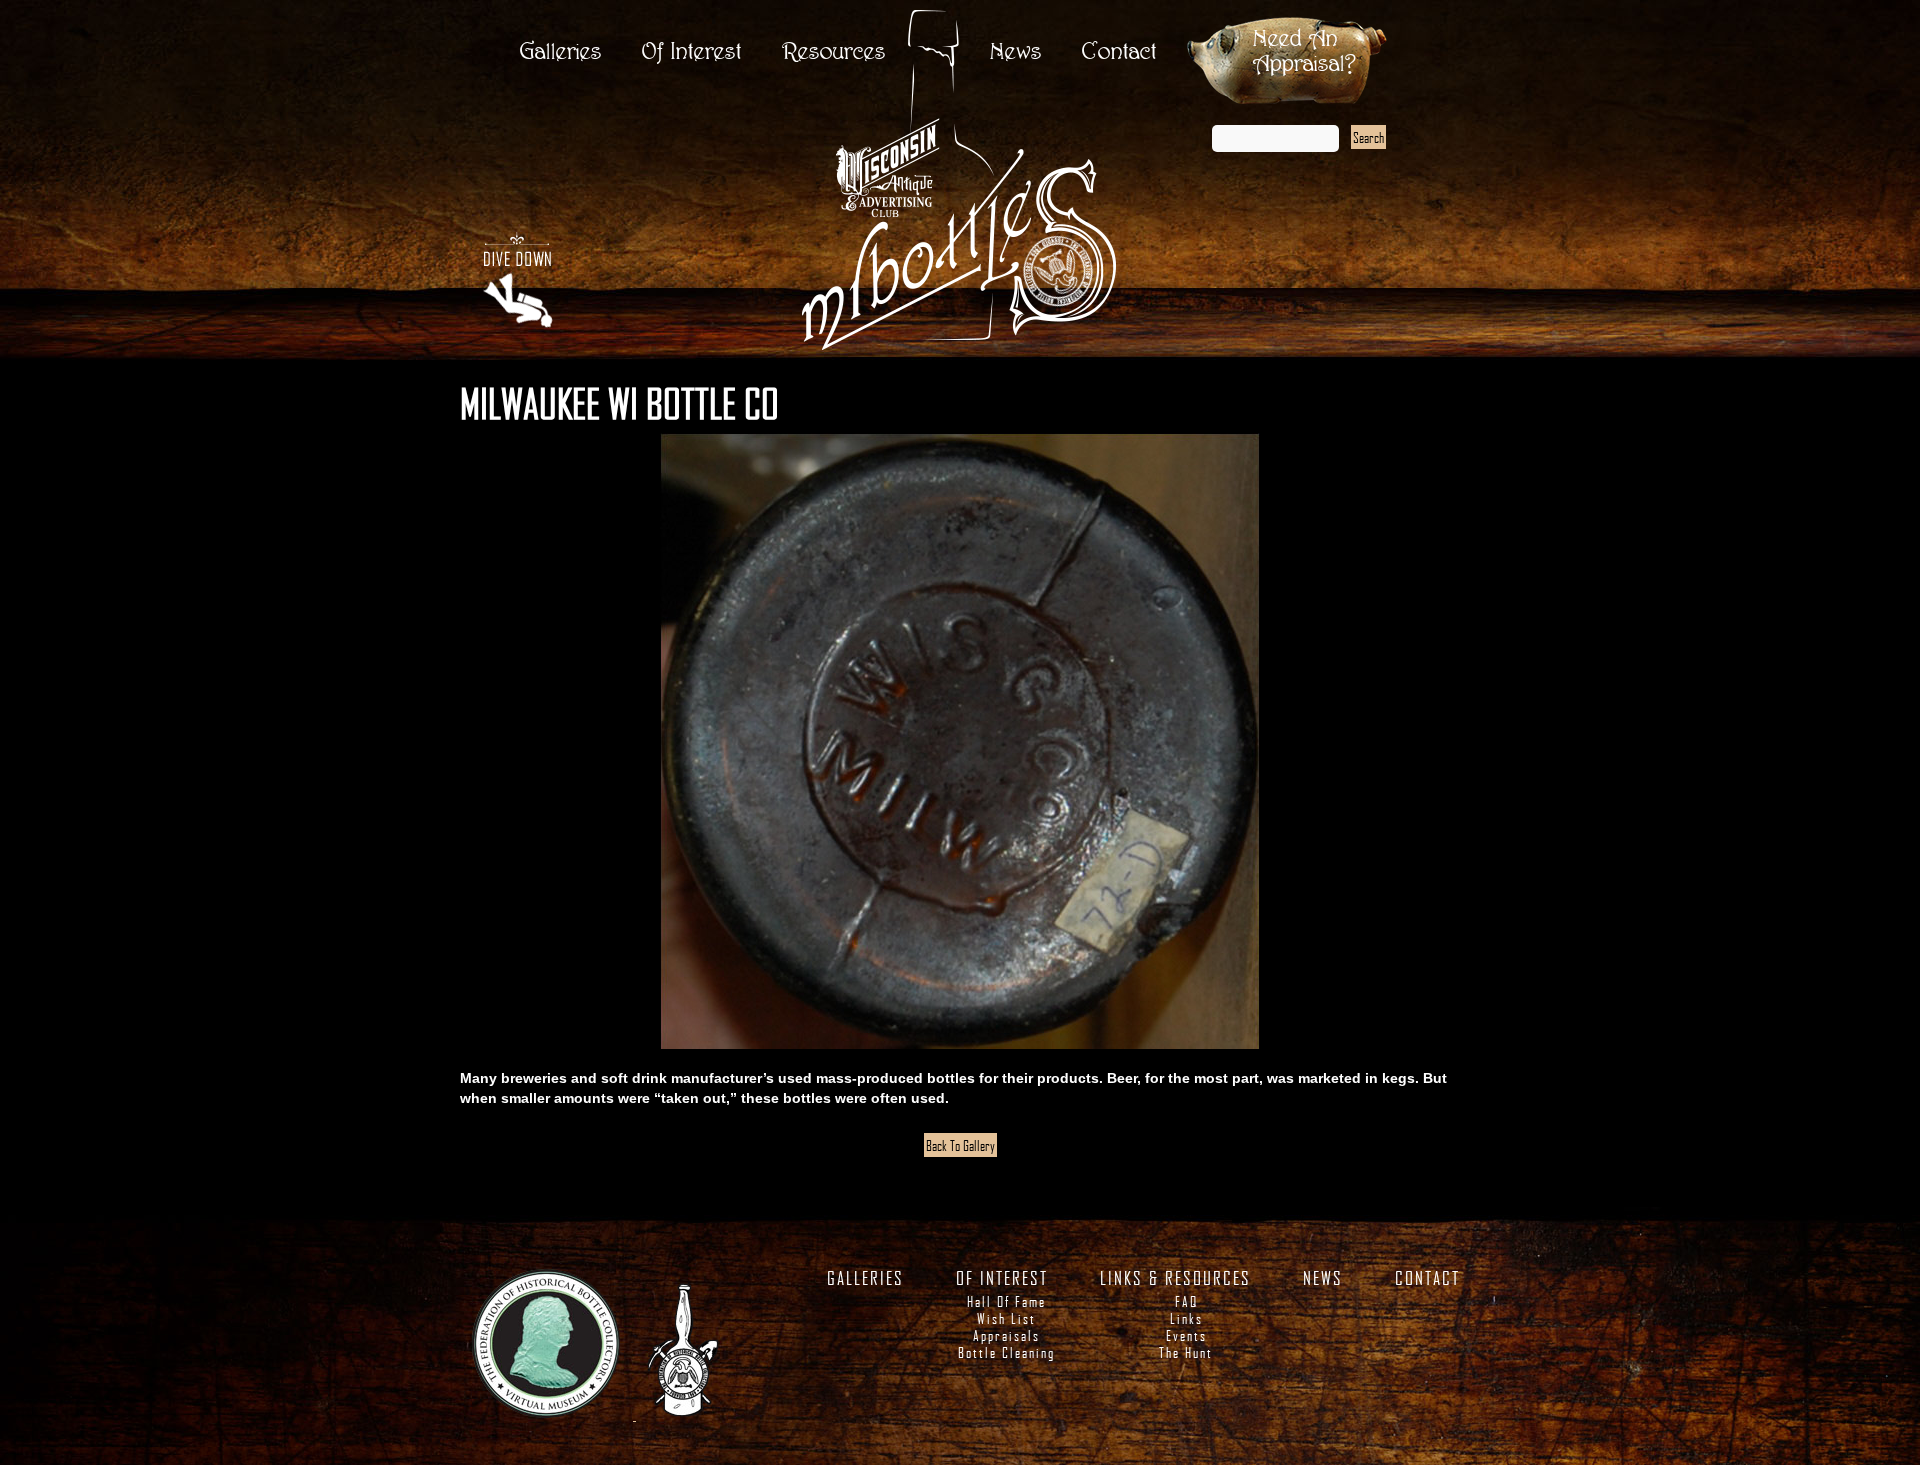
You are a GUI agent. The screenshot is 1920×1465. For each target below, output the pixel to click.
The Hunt (1186, 1352)
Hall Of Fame (1006, 1301)
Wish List (1006, 1318)
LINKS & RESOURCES (1175, 1278)
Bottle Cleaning (1006, 1352)
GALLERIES (865, 1278)
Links (1186, 1318)
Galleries (561, 52)
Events (1186, 1335)
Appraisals (1006, 1335)
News (1016, 52)
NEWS (1323, 1278)
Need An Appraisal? (1304, 52)
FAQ (1186, 1301)
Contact (1119, 52)
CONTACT (1427, 1278)
